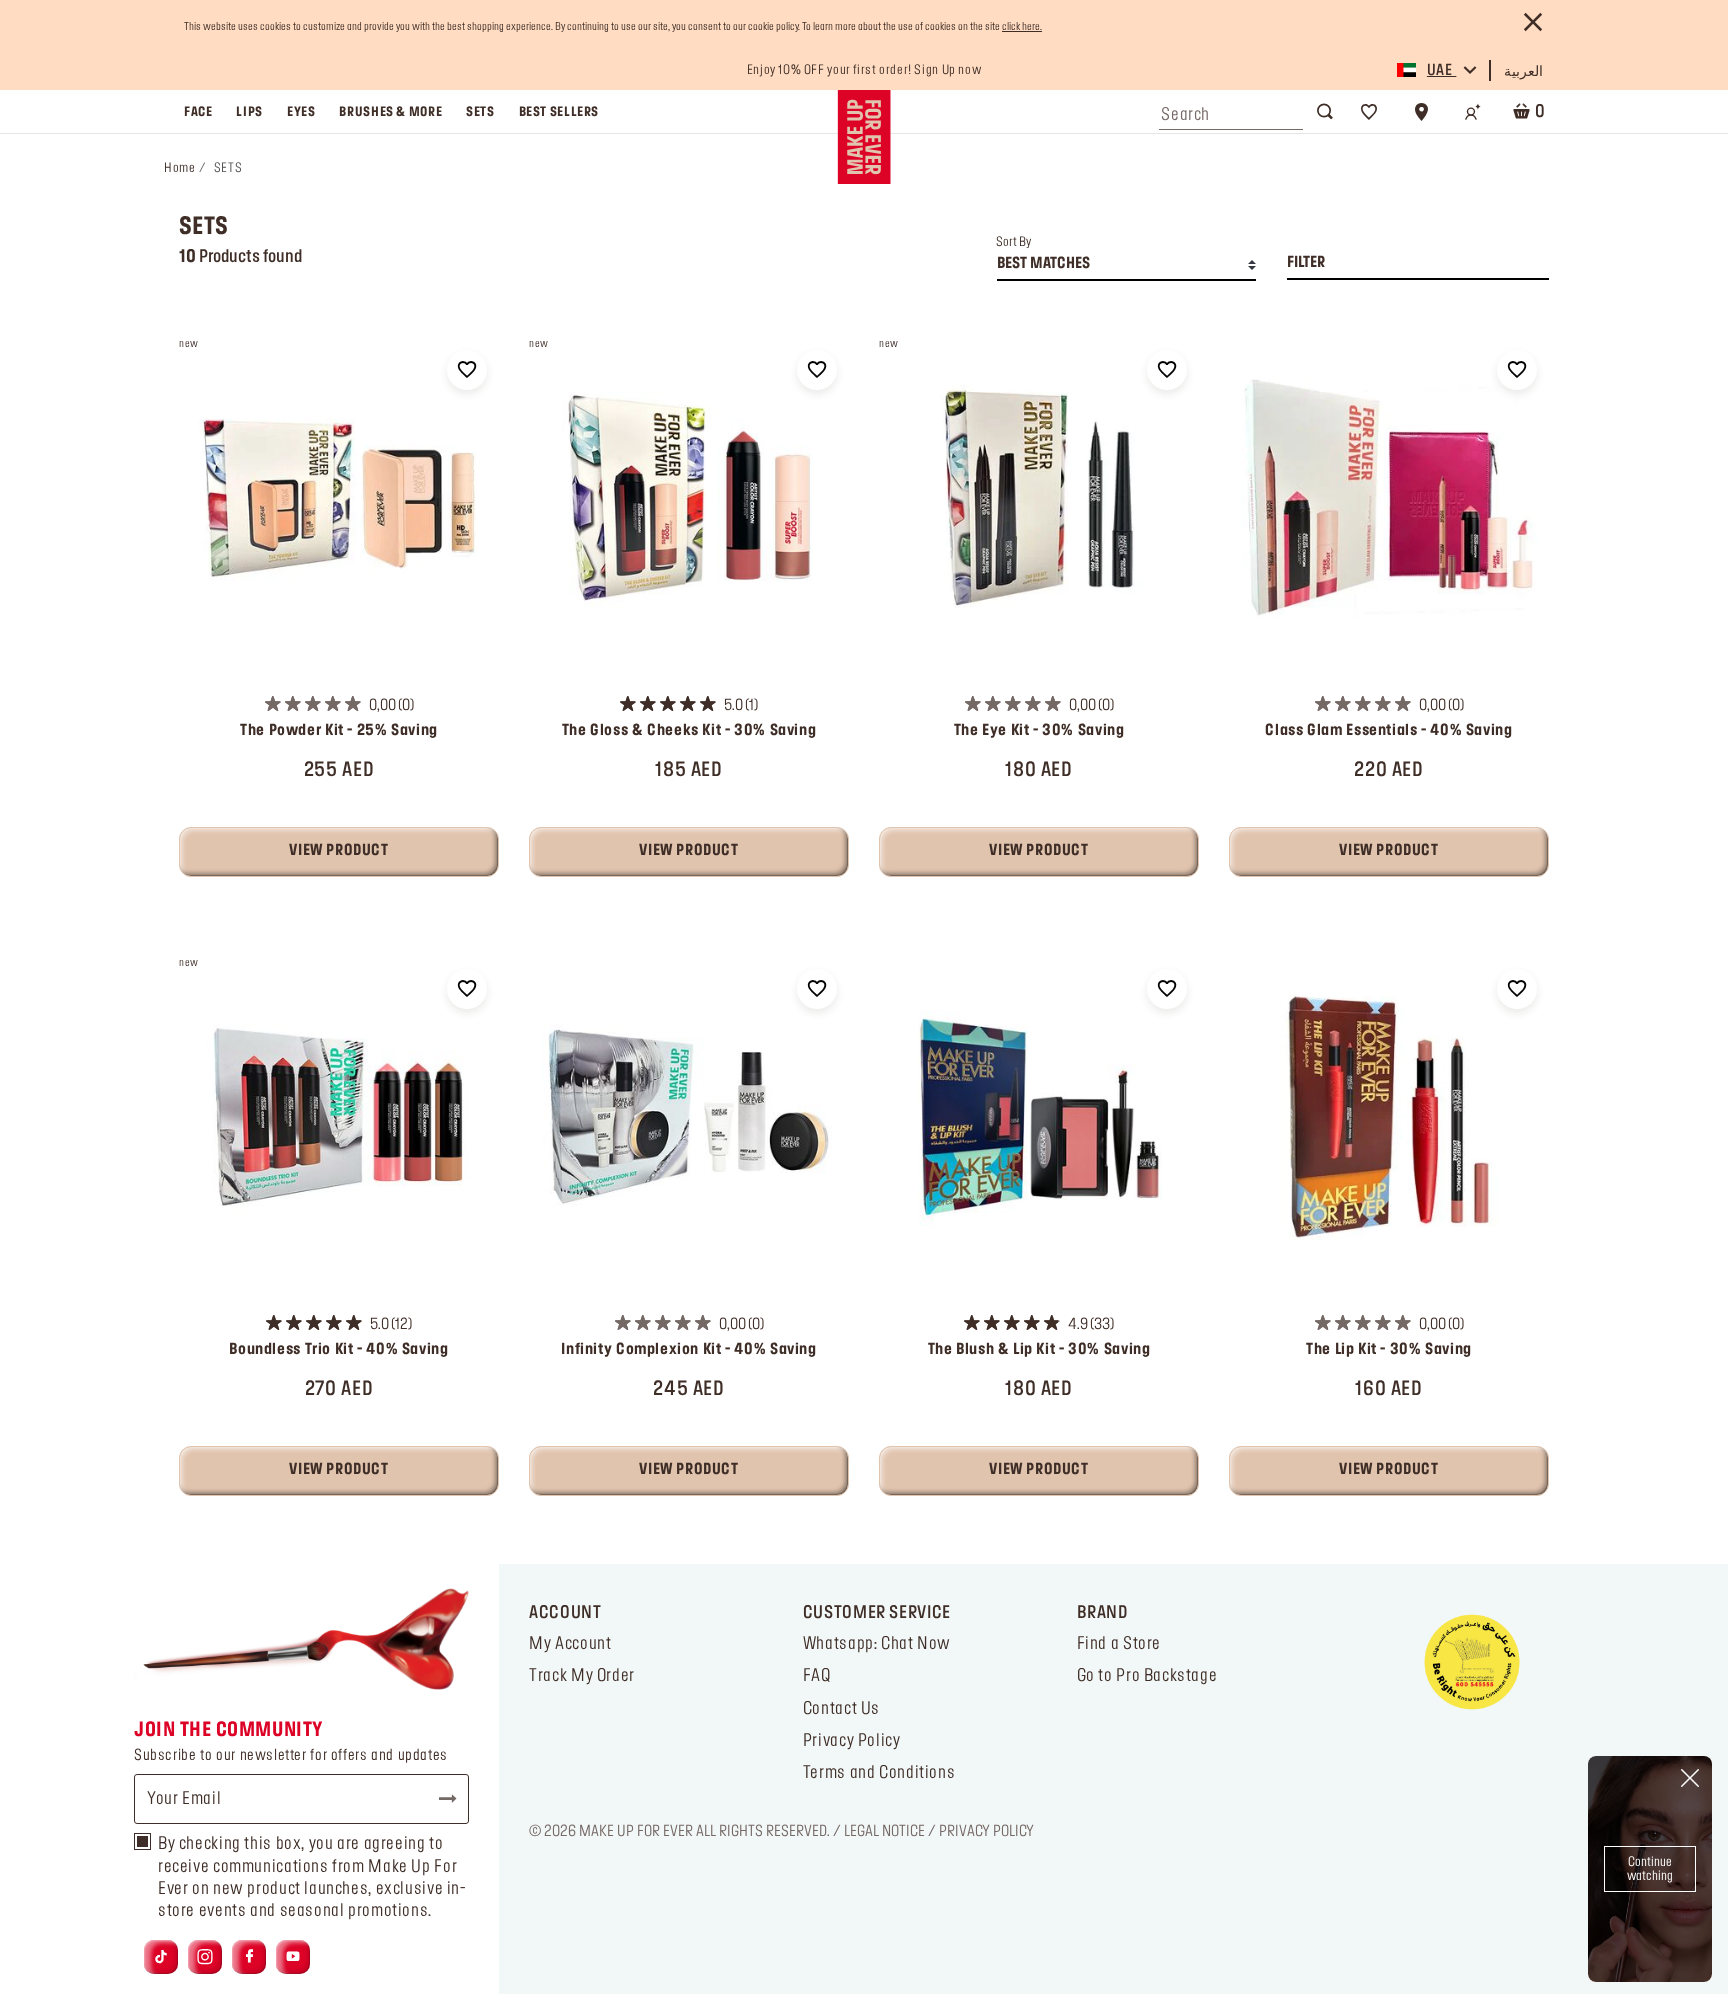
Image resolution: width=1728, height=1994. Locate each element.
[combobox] (1231, 110)
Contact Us (841, 1709)
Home (179, 168)
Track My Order (582, 1676)
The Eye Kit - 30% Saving (1039, 731)
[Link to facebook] (249, 1957)
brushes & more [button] (390, 112)
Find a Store (1119, 1644)
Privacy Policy (852, 1741)
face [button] (198, 112)
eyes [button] (301, 112)
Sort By (1013, 242)
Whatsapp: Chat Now (877, 1644)
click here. (1022, 27)
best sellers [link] (559, 112)
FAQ (817, 1676)
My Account (570, 1644)
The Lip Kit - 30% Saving (1389, 1350)
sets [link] (480, 112)
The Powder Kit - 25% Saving (339, 731)
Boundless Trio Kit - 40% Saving (338, 1350)
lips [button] (249, 112)
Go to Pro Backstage (1147, 1676)
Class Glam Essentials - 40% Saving (1388, 731)
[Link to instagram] (205, 1957)
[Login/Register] (1473, 112)
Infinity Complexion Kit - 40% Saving (688, 1350)
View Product (338, 851)
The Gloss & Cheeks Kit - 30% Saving (689, 731)
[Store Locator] (1421, 112)
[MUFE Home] (863, 137)
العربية (1523, 72)
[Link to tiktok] (161, 1957)
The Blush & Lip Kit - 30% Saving (1039, 1350)
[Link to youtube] (293, 1957)
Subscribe (439, 1799)
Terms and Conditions (879, 1773)
